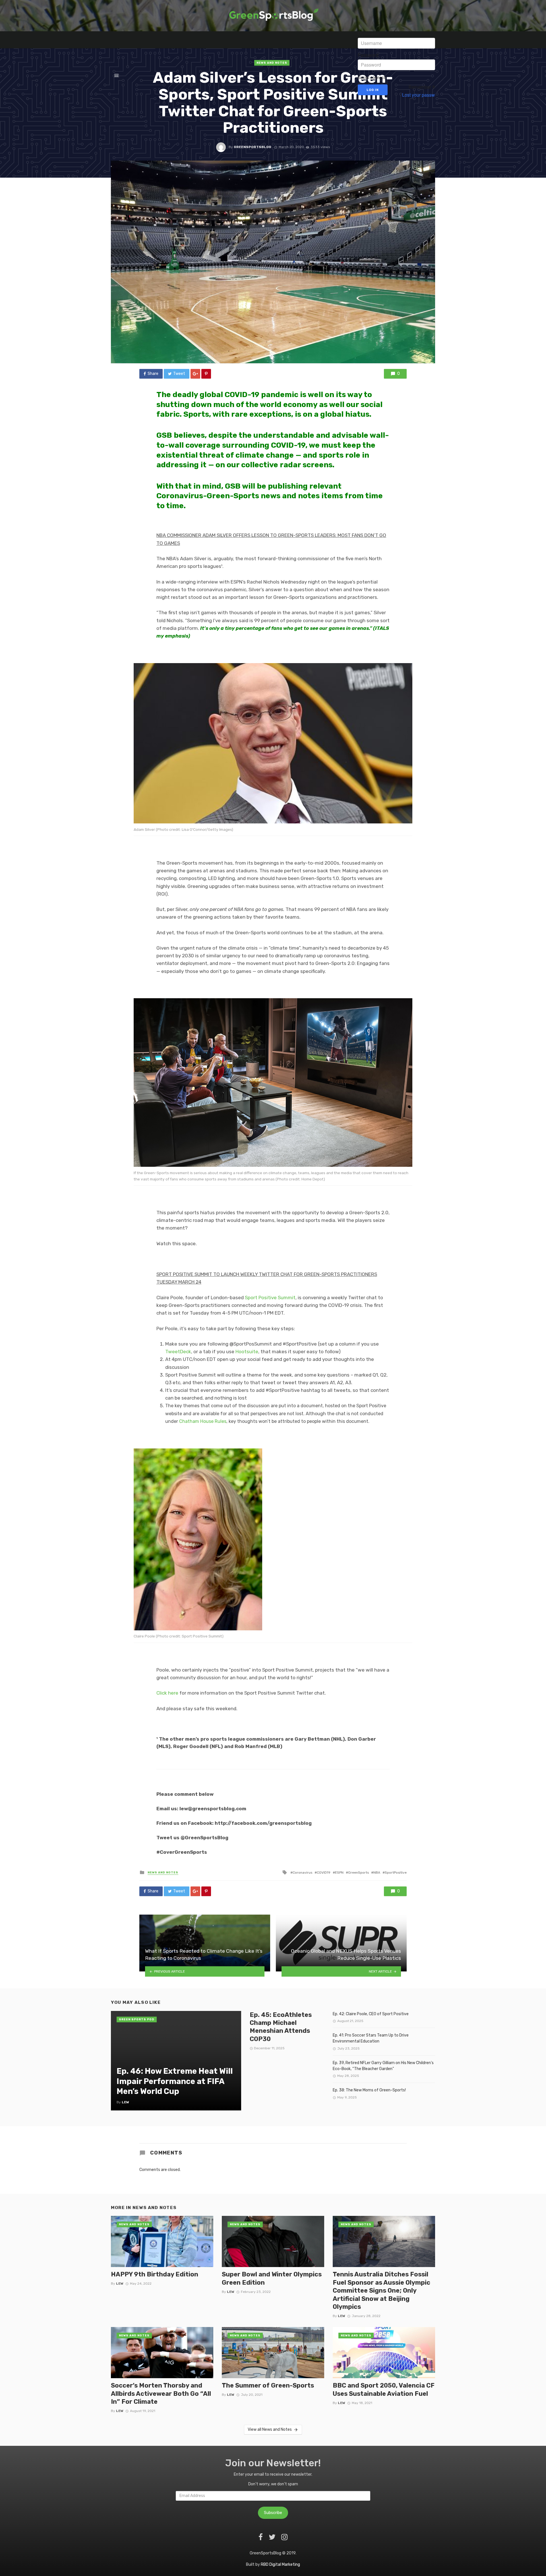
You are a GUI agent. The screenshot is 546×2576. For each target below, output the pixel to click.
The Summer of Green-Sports (268, 2385)
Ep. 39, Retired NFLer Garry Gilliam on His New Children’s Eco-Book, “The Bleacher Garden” (383, 2066)
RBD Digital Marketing (280, 2564)
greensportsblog (253, 147)
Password (368, 55)
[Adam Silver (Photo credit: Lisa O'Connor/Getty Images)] (273, 743)
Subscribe (273, 2513)
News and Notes (163, 1873)
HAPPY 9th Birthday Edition (155, 2274)
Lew (120, 2284)
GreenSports (358, 1873)
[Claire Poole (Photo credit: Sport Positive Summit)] (273, 1539)
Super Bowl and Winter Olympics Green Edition (272, 2278)
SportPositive (396, 1873)
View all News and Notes (270, 2429)
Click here (167, 1693)
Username (369, 34)
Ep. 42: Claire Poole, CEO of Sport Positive (371, 2014)
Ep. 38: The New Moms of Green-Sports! (369, 2090)
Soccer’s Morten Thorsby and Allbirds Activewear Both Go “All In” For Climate (161, 2394)
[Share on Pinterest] (206, 374)
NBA (377, 1873)
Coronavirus (302, 1873)
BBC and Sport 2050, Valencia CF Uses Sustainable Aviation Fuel (384, 2389)
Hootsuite (247, 1352)
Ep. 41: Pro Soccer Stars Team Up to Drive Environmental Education (371, 2038)
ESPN (339, 1873)
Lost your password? (423, 95)
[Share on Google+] (195, 374)
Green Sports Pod (137, 2019)
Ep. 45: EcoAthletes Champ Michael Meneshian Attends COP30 (281, 2027)
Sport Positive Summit (270, 1298)
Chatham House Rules (203, 1421)
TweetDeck (178, 1352)
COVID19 (324, 1873)
